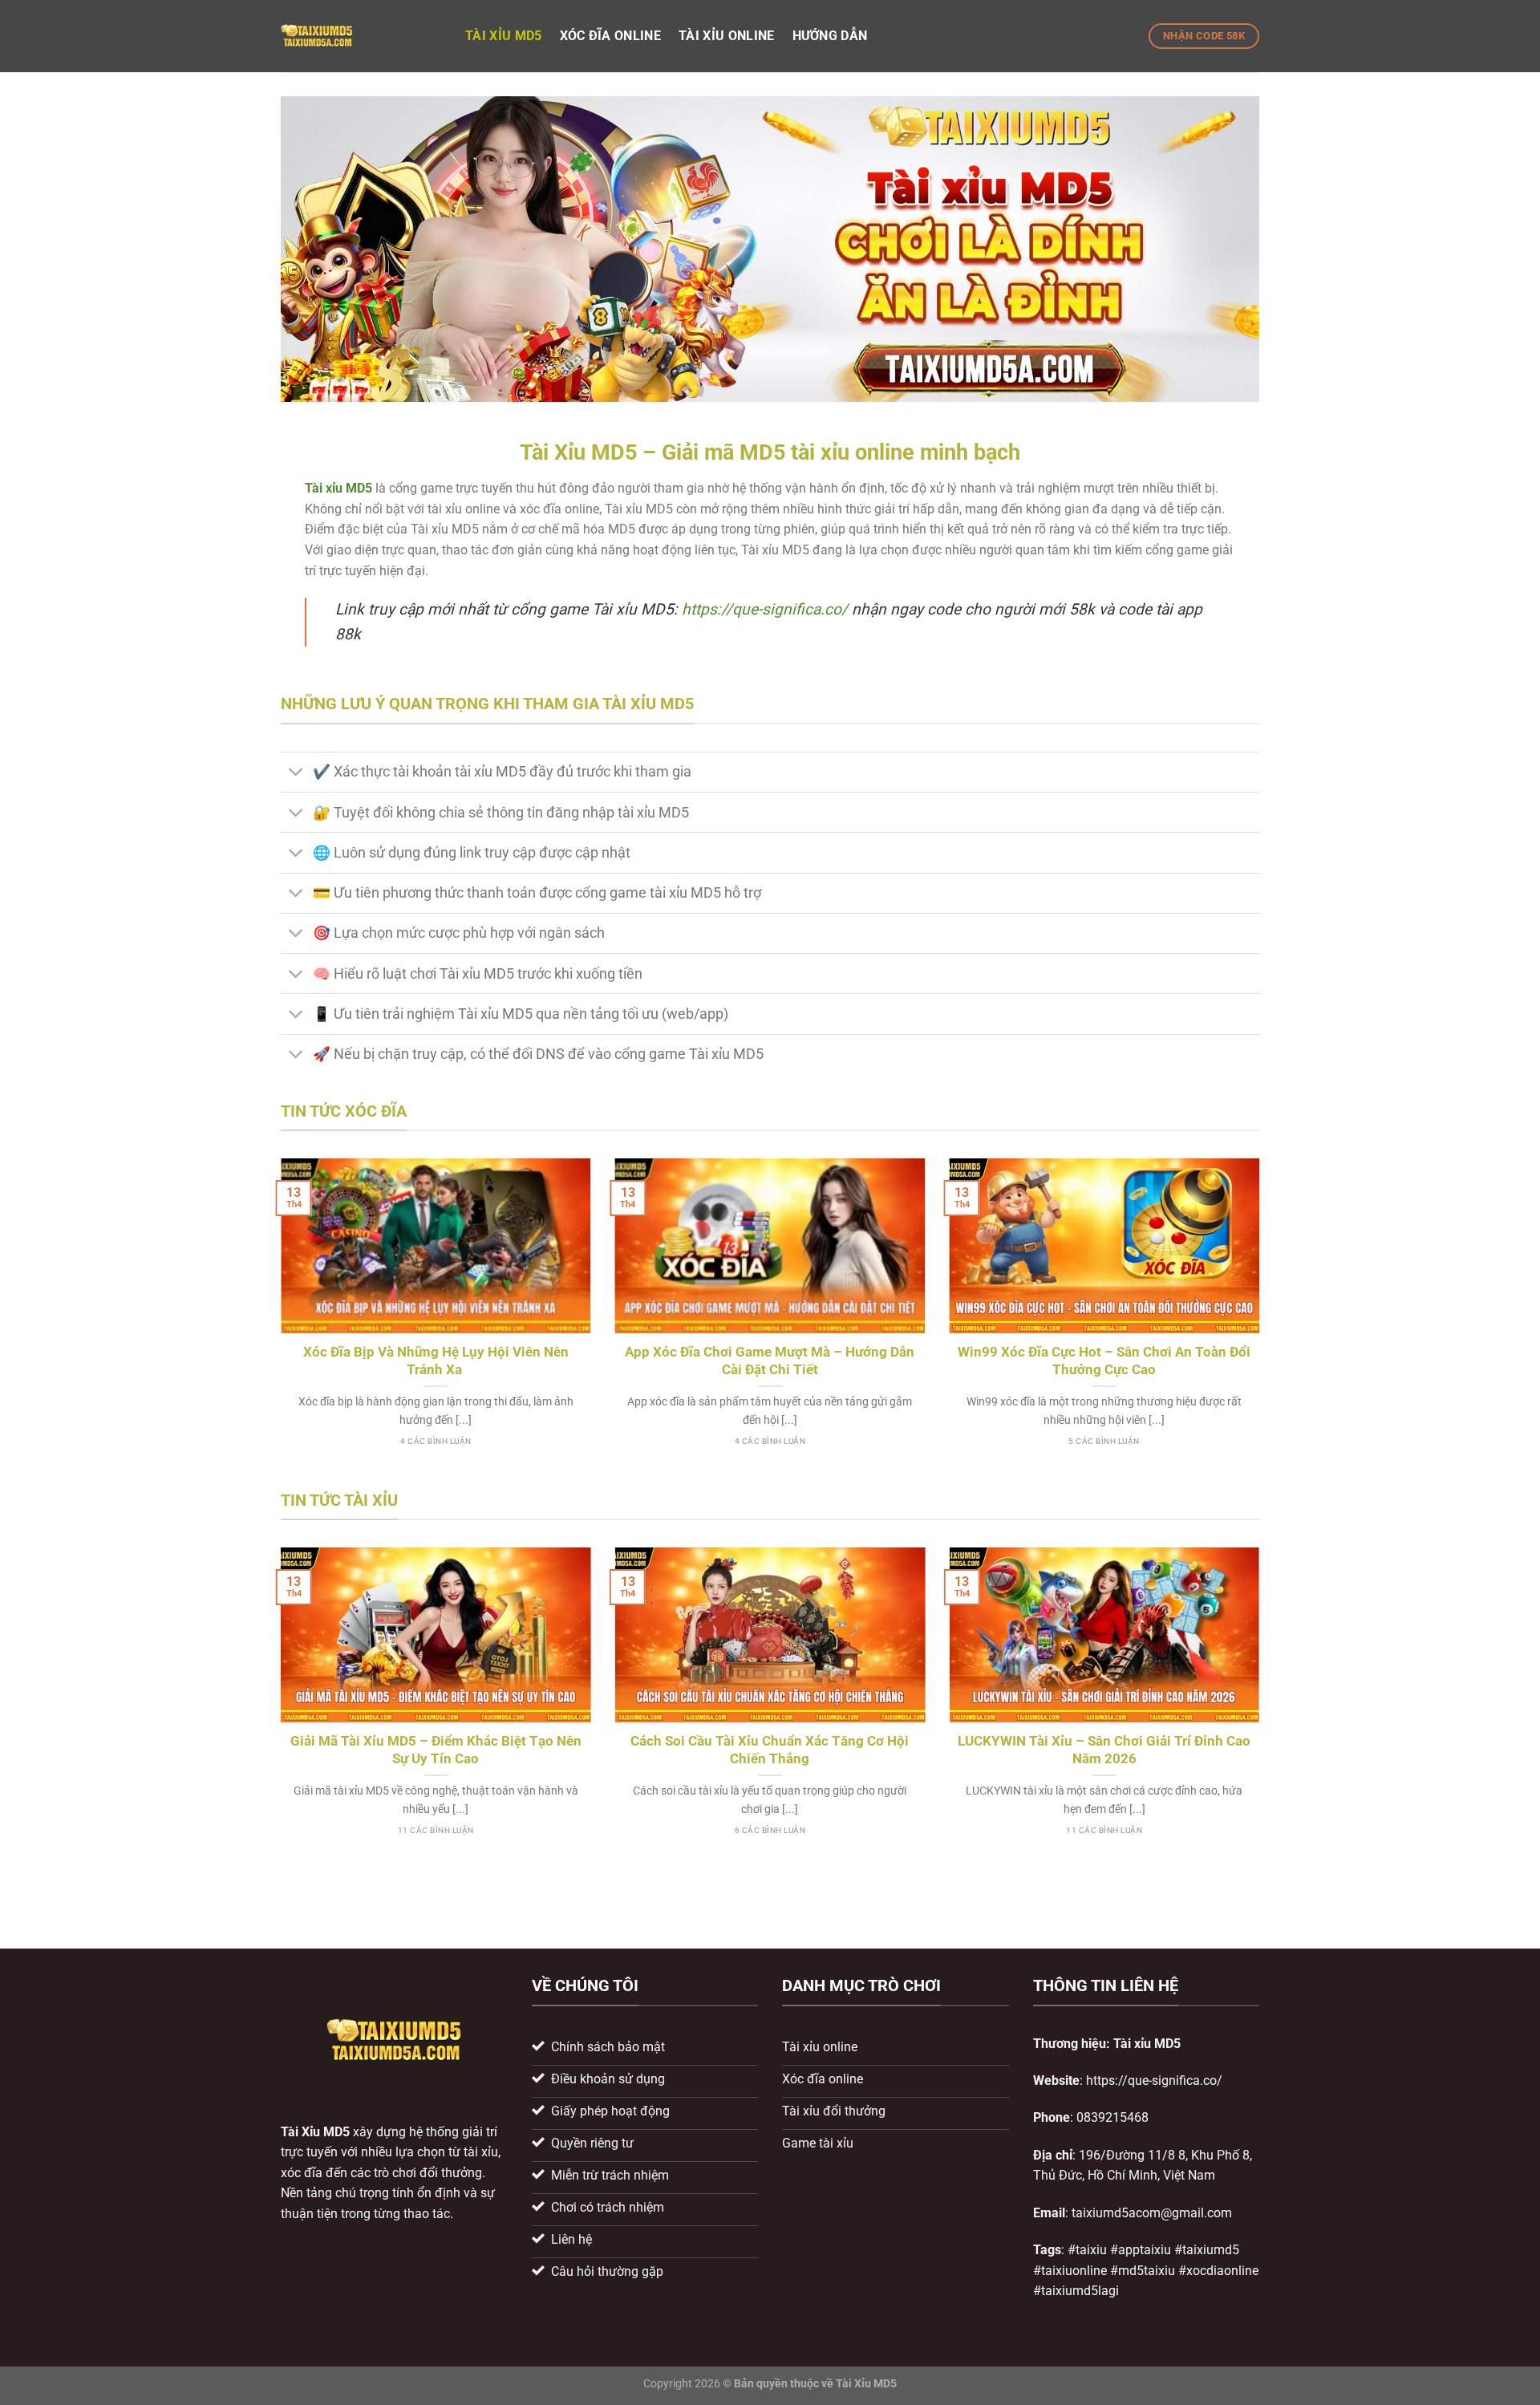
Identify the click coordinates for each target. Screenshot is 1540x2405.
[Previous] (278, 1321)
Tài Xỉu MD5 (315, 2132)
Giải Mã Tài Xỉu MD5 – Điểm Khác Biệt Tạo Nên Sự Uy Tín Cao (436, 1750)
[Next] (1262, 1321)
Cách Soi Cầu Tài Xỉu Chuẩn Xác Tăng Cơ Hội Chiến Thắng (770, 1750)
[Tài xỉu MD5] (361, 36)
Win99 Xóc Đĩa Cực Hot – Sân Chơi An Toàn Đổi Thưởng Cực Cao (1104, 1361)
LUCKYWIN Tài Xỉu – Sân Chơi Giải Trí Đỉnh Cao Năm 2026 (1104, 1750)
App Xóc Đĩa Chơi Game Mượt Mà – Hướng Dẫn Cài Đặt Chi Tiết (770, 1361)
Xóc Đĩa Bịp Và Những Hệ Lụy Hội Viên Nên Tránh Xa (436, 1361)
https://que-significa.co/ (765, 609)
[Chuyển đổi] (296, 774)
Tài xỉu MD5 (504, 36)
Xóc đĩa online (610, 36)
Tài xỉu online (726, 36)
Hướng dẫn (830, 36)
